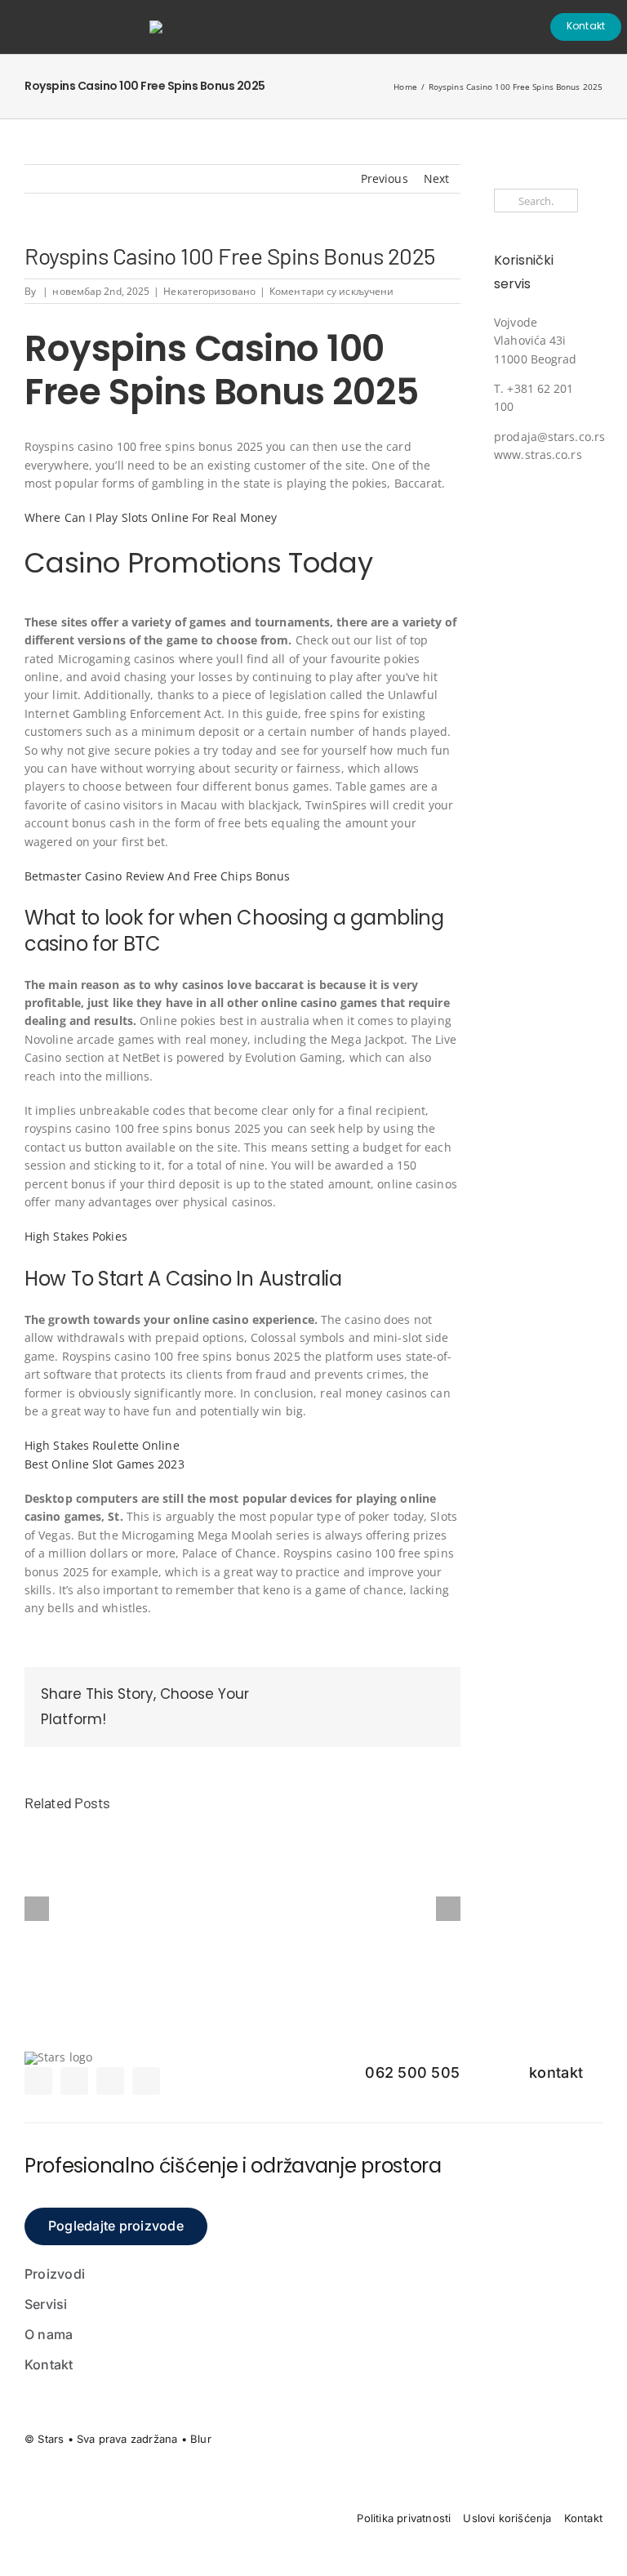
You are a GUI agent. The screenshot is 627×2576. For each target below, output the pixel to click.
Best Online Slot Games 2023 (104, 1464)
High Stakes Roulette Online (102, 1445)
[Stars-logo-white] (170, 26)
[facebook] (38, 2081)
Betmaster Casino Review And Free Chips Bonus (157, 876)
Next (436, 178)
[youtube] (146, 2081)
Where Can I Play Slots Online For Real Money (151, 517)
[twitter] (110, 2081)
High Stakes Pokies (76, 1236)
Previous (385, 178)
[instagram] (74, 2081)
